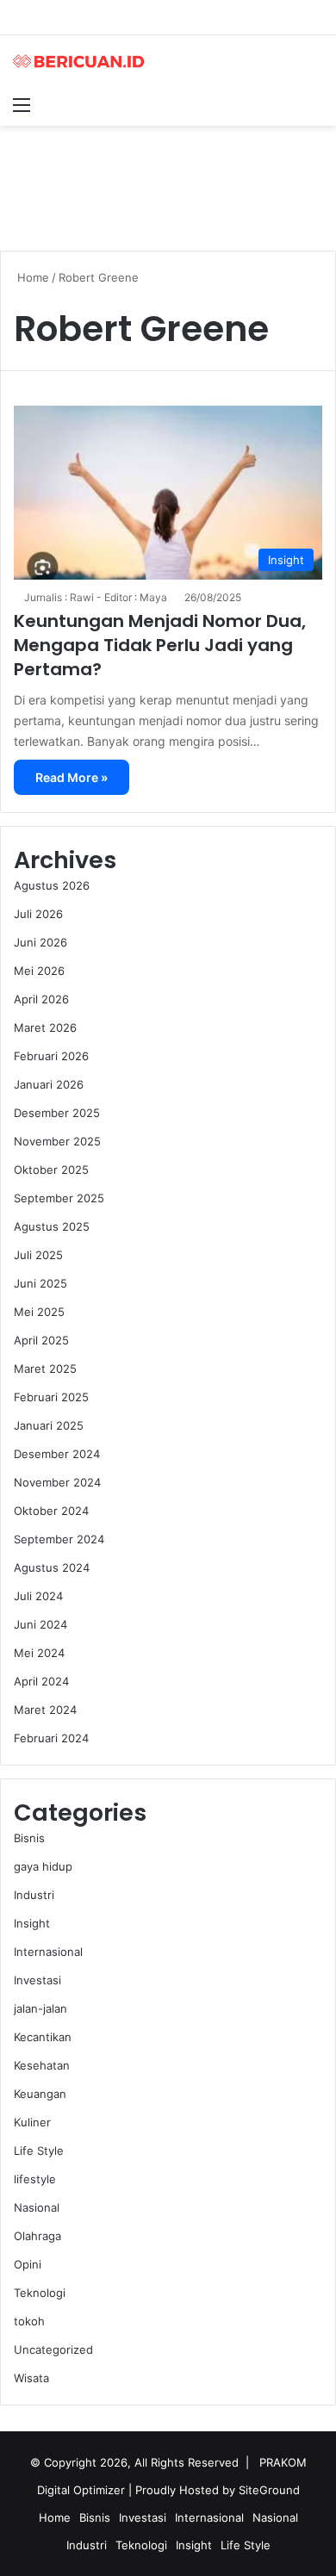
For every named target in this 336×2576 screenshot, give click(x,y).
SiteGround (269, 2490)
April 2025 (41, 1340)
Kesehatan (42, 2065)
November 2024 (57, 1482)
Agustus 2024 (52, 1567)
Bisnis (29, 1838)
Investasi (37, 1980)
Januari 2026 (49, 1084)
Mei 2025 (39, 1312)
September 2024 (59, 1539)
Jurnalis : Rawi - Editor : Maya (96, 597)
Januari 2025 (49, 1425)
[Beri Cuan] (82, 61)
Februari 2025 (51, 1397)
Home (31, 277)
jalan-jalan (40, 2008)
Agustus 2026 (52, 885)
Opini (28, 2264)
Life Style (39, 2151)
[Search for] (314, 104)
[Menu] (22, 104)
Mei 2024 (39, 1653)
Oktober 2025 (51, 1170)
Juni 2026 (40, 942)
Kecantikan (43, 2037)
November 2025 (57, 1141)
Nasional (37, 2207)
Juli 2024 (38, 1596)
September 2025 (59, 1198)
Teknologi (40, 2293)
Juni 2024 (40, 1624)
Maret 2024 (45, 1710)
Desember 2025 (57, 1113)
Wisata (31, 2378)
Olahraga (37, 2236)
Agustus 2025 (52, 1226)
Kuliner (32, 2122)
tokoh (29, 2321)
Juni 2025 (40, 1283)
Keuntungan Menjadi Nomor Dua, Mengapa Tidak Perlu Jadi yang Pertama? (160, 645)
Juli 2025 (38, 1255)
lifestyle (35, 2179)
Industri (34, 1895)
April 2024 (41, 1681)
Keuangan (40, 2094)
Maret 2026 (45, 1027)
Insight (32, 1923)
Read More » (72, 777)
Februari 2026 (51, 1056)
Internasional (48, 1952)
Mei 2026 (39, 971)
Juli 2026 (38, 914)
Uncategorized (53, 2349)
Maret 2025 (45, 1369)
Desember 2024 (57, 1454)
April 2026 (41, 999)
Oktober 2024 (51, 1511)
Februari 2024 (51, 1738)
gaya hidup (43, 1866)
